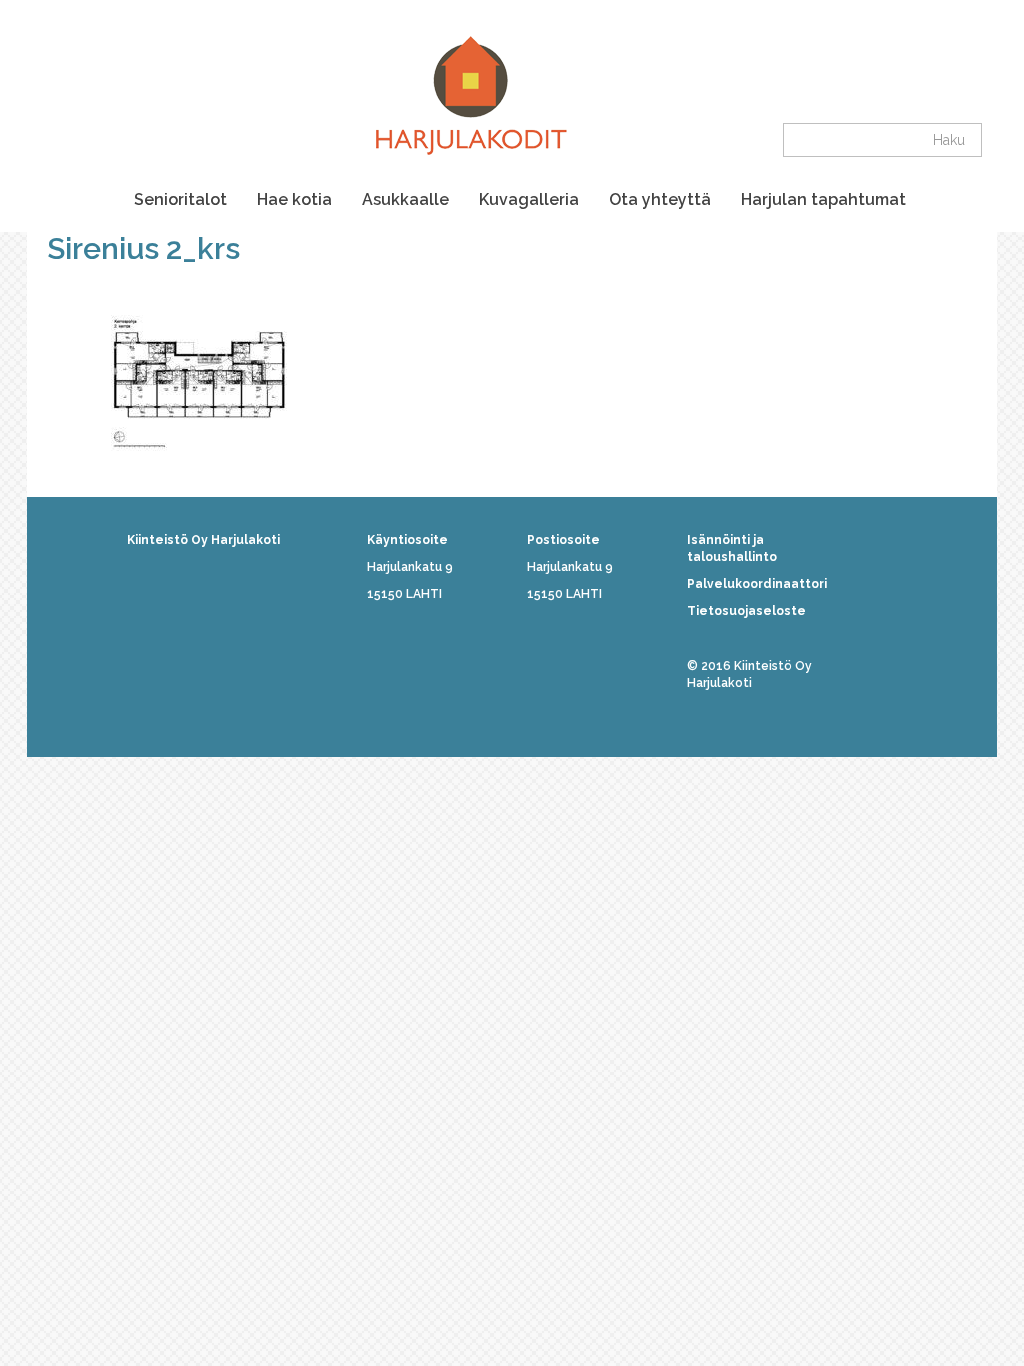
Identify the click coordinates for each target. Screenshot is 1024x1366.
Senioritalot (180, 199)
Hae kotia (294, 199)
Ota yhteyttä (660, 199)
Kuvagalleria (529, 199)
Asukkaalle (405, 199)
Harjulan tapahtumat (823, 199)
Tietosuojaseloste (746, 611)
